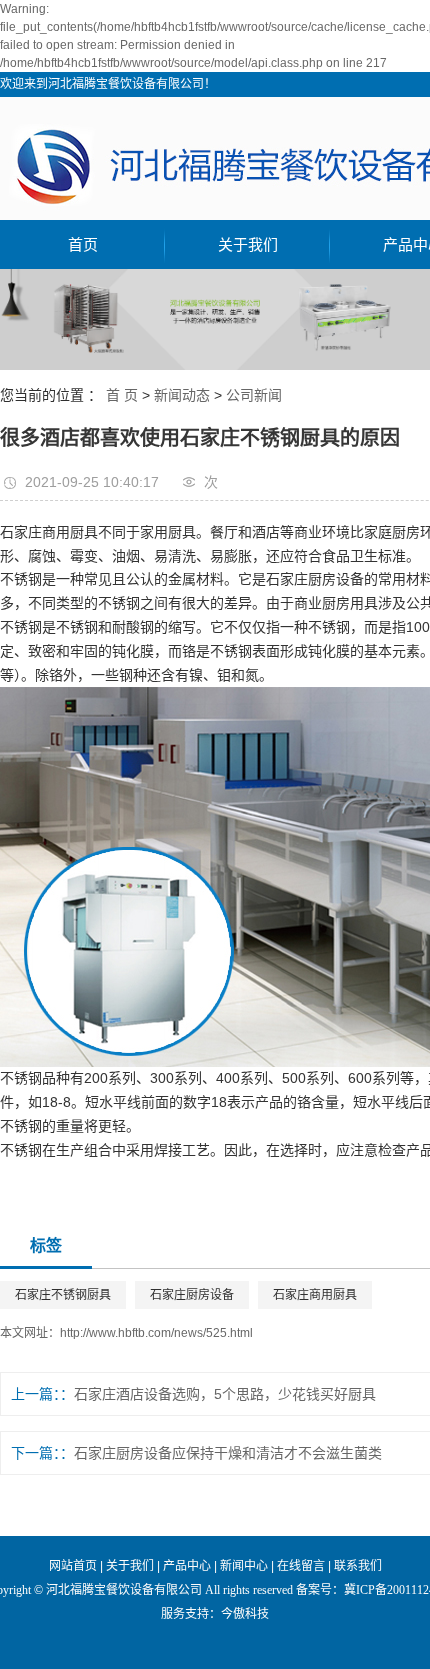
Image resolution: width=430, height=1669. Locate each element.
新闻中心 (244, 1566)
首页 (83, 244)
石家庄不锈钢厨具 (63, 1295)
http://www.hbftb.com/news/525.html (156, 1333)
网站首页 (73, 1566)
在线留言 (301, 1566)
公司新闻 (254, 395)
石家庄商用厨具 (315, 1295)
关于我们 (248, 244)
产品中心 (187, 1566)
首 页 (122, 395)
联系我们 (358, 1566)
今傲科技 (245, 1614)
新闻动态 (182, 395)
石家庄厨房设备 (192, 1295)
